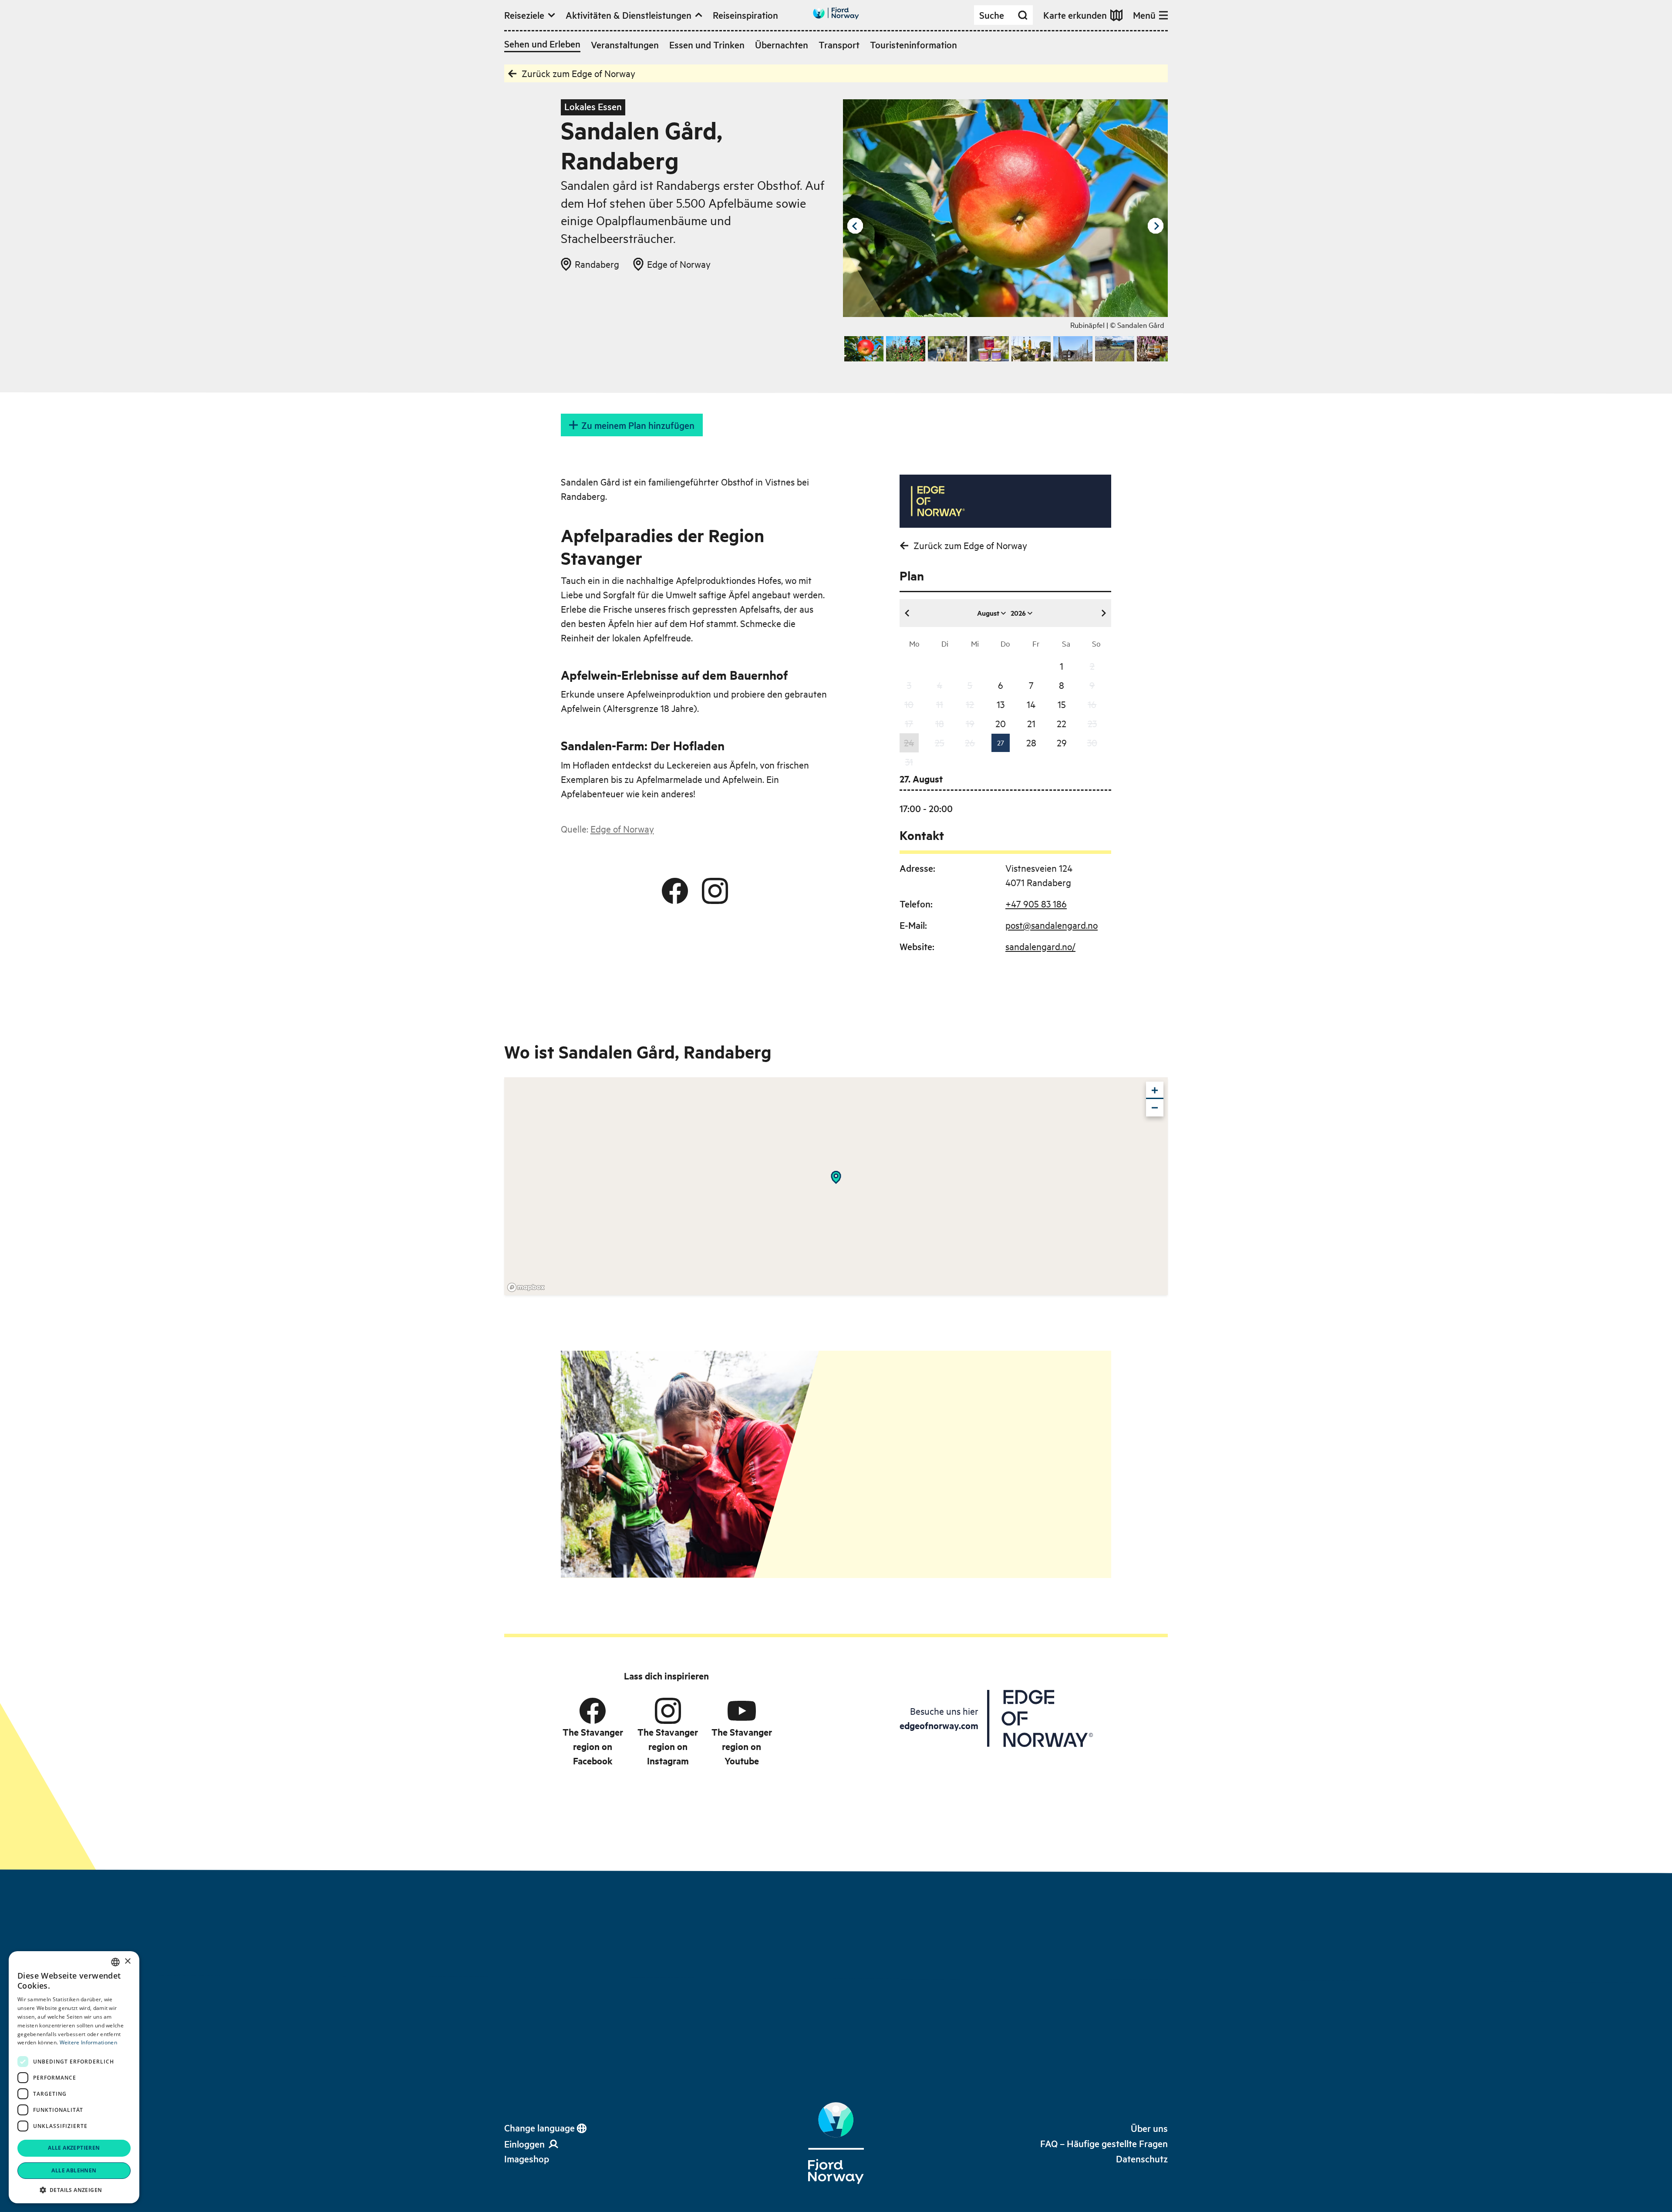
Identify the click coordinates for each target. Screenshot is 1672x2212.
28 (1031, 742)
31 (909, 762)
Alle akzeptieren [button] (74, 2148)
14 (1031, 704)
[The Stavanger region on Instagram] (668, 1711)
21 (1031, 723)
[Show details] (836, 1177)
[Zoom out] (1155, 1108)
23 (1092, 723)
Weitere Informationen (88, 2042)
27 (1001, 742)
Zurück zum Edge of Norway (578, 73)
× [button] (127, 1961)
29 (1062, 742)
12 (970, 704)
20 (1001, 723)
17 (909, 723)
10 (909, 704)
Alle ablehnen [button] (74, 2170)
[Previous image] (855, 226)
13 (1001, 704)
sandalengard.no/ (1040, 946)
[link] (527, 2159)
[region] (836, 1186)
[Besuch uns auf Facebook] (675, 891)
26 (970, 742)
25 (940, 742)
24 (909, 742)
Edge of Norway (622, 829)
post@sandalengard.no (1052, 925)
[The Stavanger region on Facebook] (593, 1711)
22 (1062, 723)
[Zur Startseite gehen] (836, 13)
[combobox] (115, 1962)
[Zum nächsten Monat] (1103, 613)
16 (1092, 704)
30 (1092, 742)
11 (940, 704)
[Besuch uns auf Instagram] (715, 891)
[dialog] (74, 2077)
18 (940, 723)
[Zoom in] (1155, 1090)
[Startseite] (836, 2143)
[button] (74, 2190)
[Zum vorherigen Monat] (907, 613)
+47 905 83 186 (1036, 904)
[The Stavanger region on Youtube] (742, 1711)
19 (970, 723)
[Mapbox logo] (526, 1287)
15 (1062, 704)
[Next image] (1156, 226)
